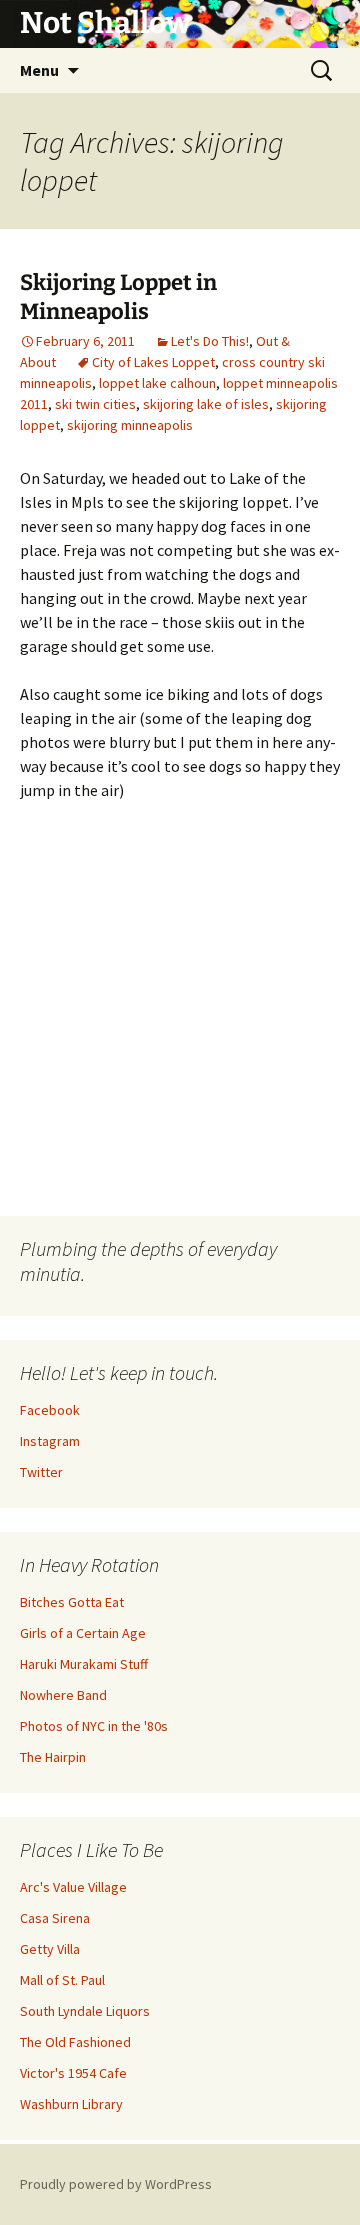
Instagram (50, 1441)
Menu (39, 70)
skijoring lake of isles (206, 404)
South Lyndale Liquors (85, 2011)
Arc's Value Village (73, 1887)
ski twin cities (95, 404)
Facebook (50, 1410)
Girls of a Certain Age (83, 1633)
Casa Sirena (55, 1918)
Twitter (41, 1472)
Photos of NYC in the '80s (94, 1726)
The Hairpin (53, 1757)
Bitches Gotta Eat (72, 1602)
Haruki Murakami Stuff (84, 1664)
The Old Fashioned (75, 2042)
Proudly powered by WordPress (116, 2184)
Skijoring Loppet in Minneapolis (118, 297)
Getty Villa (50, 1949)
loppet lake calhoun (157, 383)
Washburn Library (71, 2104)
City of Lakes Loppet (153, 362)
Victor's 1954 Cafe (73, 2073)
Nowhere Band (63, 1695)
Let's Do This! (210, 341)
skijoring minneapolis (130, 425)
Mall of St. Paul (62, 1980)
